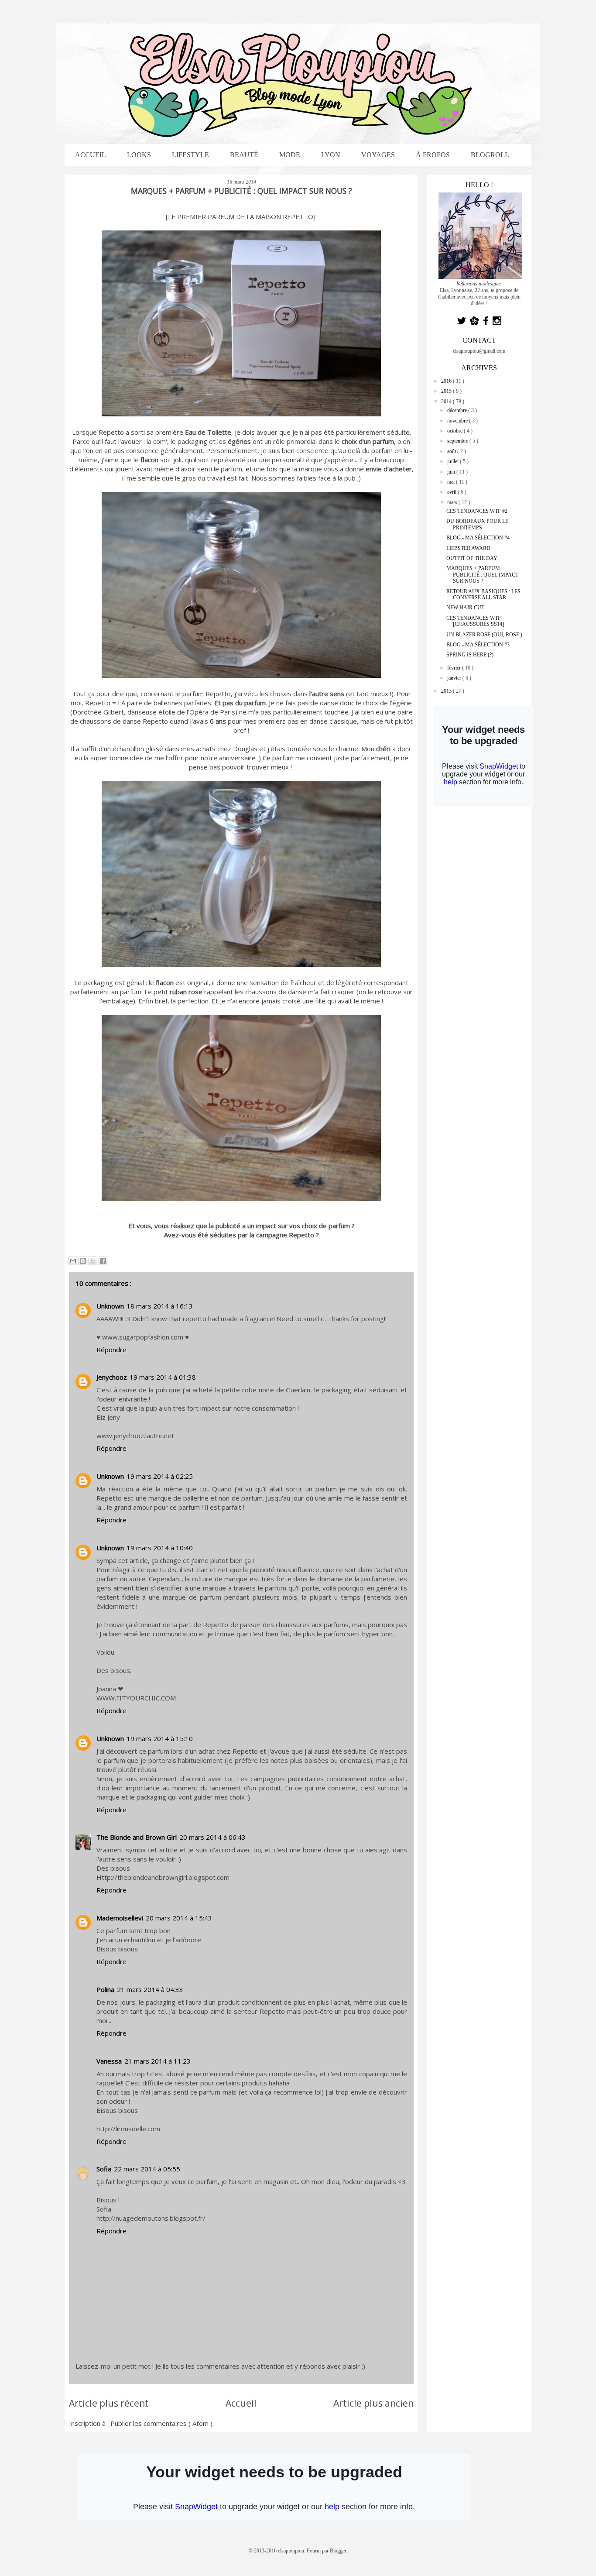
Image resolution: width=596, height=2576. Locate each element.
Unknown (110, 1306)
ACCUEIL (91, 155)
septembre (458, 441)
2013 (447, 691)
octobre (456, 431)
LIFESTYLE (190, 155)
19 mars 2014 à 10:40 (160, 1548)
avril (452, 492)
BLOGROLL (490, 155)
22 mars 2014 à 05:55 (147, 2169)
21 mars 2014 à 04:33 (150, 1989)
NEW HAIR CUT (465, 608)
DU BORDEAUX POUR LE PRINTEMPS (477, 524)
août (452, 451)
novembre (458, 421)
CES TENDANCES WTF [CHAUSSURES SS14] (475, 621)
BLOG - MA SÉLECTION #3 (478, 645)
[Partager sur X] (93, 1261)
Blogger (338, 2551)
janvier (455, 678)
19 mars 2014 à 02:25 (160, 1476)
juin (452, 472)
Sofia (104, 2169)
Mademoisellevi (120, 1918)
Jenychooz (112, 1377)
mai (452, 482)
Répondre (111, 1350)
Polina (105, 1989)
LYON (331, 155)
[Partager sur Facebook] (103, 1261)
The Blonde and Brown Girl (137, 1837)
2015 (447, 391)
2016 (447, 381)
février (455, 668)
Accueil (241, 2403)
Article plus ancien (373, 2403)
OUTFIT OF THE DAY (472, 558)
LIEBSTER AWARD (468, 548)
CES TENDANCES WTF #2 (477, 511)
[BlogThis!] (83, 1261)
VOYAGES (378, 155)
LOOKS (139, 155)
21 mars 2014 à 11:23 (158, 2061)
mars (453, 502)
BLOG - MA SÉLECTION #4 (478, 538)
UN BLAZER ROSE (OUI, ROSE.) (484, 635)
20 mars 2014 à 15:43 (179, 1918)
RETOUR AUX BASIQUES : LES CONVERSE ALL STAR (483, 594)
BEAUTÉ (244, 155)
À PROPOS (433, 155)
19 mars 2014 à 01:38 (163, 1377)
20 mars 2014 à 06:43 (212, 1837)
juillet (454, 461)
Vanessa (109, 2061)
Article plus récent (109, 2403)
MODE (290, 155)
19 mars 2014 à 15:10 (160, 1738)
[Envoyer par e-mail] (73, 1261)
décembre (458, 410)
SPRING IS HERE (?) (470, 655)
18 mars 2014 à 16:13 (160, 1306)
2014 (447, 402)
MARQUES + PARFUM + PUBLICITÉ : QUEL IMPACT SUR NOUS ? (482, 575)
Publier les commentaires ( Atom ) (161, 2423)
